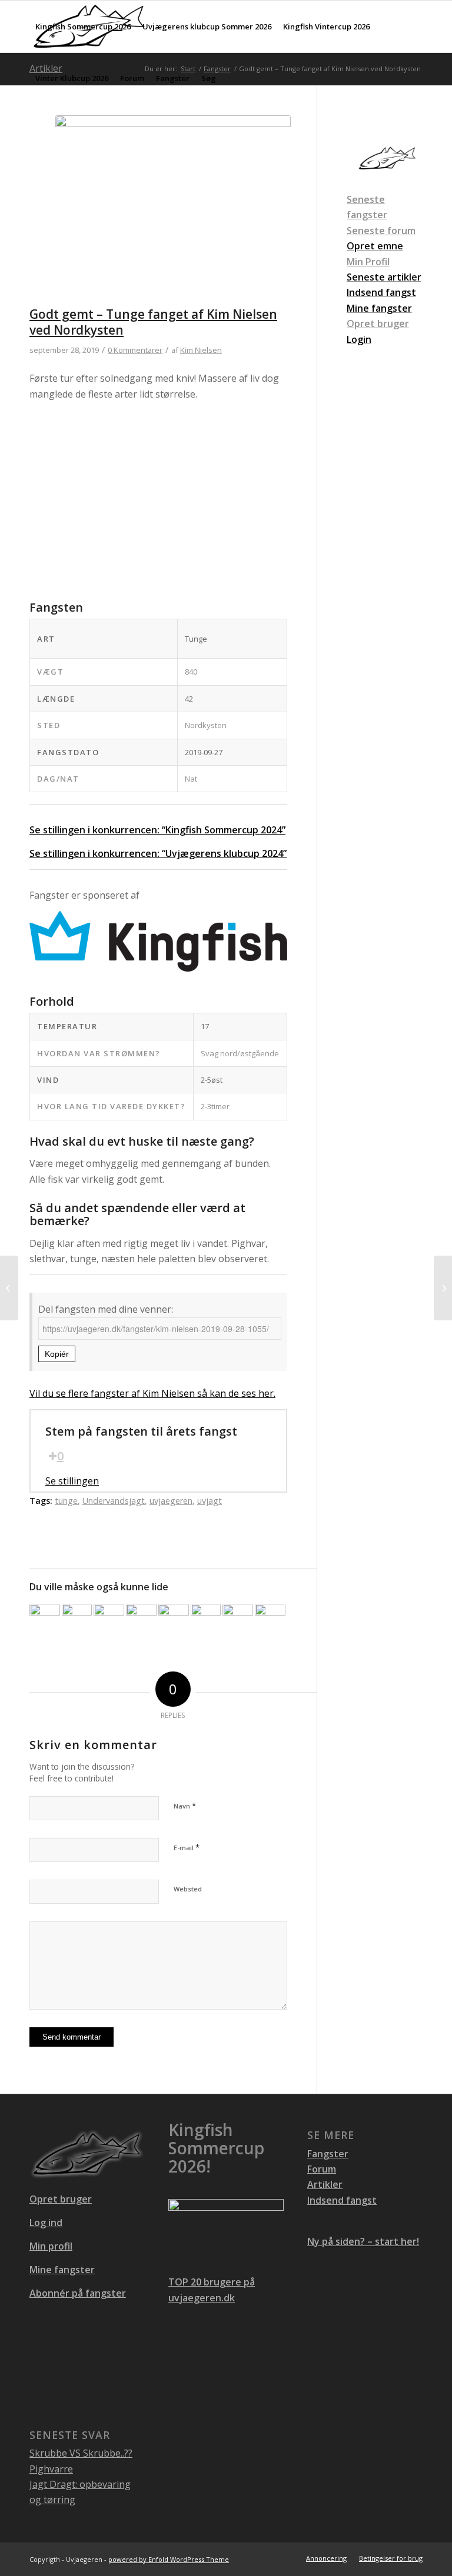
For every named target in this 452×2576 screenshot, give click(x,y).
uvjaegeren (171, 1501)
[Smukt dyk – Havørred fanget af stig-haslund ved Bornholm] (9, 1288)
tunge (66, 1501)
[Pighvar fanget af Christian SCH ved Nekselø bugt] (443, 1288)
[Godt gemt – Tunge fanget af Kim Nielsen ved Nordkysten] (173, 211)
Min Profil (368, 262)
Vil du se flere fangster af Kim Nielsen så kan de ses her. (152, 1393)
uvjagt (210, 1501)
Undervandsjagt (114, 1501)
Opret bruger (378, 323)
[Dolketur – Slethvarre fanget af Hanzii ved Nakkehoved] (270, 1619)
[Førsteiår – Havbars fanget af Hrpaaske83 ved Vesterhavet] (238, 1619)
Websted (188, 1889)
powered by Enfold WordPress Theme (169, 2559)
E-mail (187, 1847)
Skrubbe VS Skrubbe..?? (81, 2453)
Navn (185, 1806)
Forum (322, 2169)
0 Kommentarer (135, 350)
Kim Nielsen (201, 350)
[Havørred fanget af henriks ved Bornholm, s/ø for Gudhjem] (206, 1619)
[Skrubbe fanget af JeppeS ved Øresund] (174, 1619)
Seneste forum (381, 231)
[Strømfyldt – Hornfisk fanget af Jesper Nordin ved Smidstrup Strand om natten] (45, 1619)
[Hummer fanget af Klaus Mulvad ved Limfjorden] (141, 1619)
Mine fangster (62, 2270)
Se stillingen (72, 1481)
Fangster (328, 2154)
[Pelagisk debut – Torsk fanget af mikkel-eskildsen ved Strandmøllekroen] (77, 1619)
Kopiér (57, 1354)
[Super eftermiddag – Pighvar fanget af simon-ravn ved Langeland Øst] (109, 1619)
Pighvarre (51, 2469)
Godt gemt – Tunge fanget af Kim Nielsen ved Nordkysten (153, 322)
